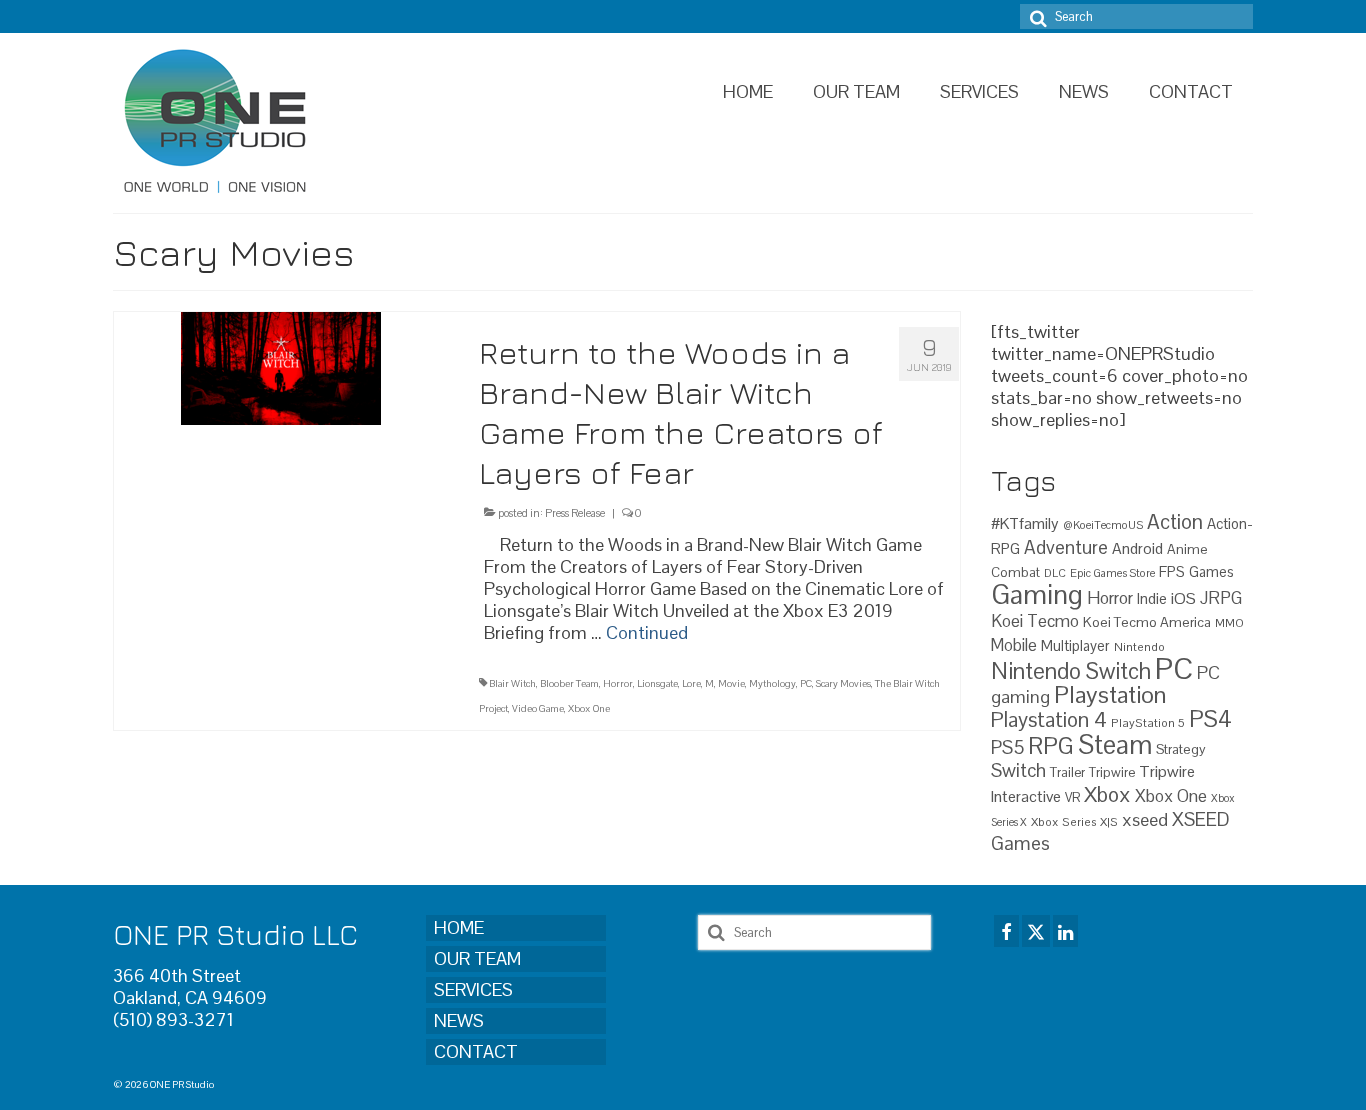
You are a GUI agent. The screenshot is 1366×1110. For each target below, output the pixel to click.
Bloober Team (569, 683)
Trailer (1067, 772)
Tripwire (1112, 772)
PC (806, 683)
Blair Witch (512, 683)
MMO (1229, 622)
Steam (1115, 745)
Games (1211, 572)
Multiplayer (1075, 646)
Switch (1018, 770)
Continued (647, 632)
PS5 (1007, 747)
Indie (1152, 598)
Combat (1015, 572)
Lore (691, 683)
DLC (1055, 573)
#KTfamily (1025, 523)
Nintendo (1139, 646)
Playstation (1110, 694)
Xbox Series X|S (1074, 821)
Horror (618, 683)
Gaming (1037, 594)
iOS (1183, 598)
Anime (1187, 549)
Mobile (1014, 645)
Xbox (1107, 794)
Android (1137, 549)
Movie (731, 683)
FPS (1172, 572)
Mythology (772, 683)
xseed (1145, 819)
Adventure (1066, 547)
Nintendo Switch (1071, 671)
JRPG (1221, 598)
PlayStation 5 (1148, 722)
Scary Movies (843, 683)
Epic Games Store (1112, 573)
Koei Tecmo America (1147, 622)
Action (1175, 522)
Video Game (538, 708)
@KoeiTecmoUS (1103, 525)
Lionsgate (657, 683)
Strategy (1181, 749)
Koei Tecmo (1035, 621)
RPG (1051, 746)
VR (1072, 797)
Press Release (575, 513)
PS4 (1210, 719)
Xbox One (589, 708)
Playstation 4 (1049, 719)
